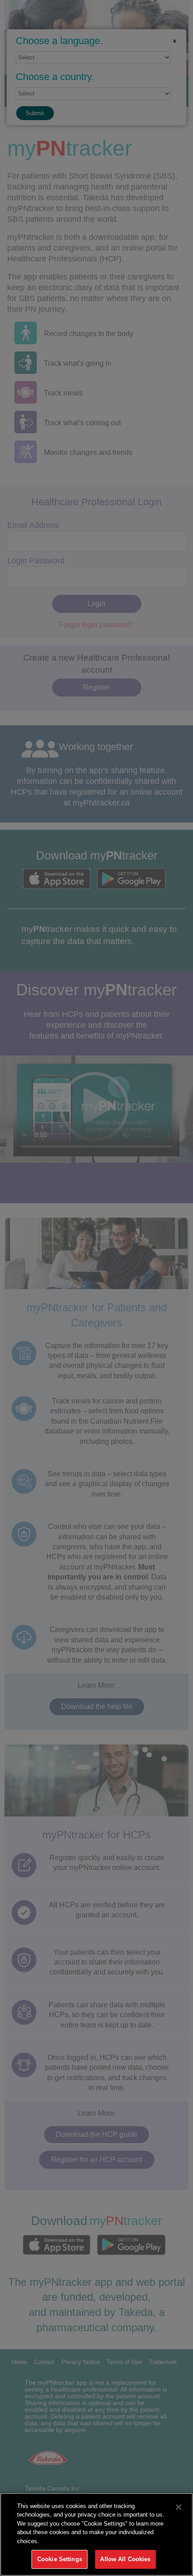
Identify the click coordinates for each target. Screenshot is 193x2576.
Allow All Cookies (125, 2559)
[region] (96, 2534)
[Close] (179, 2507)
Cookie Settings (60, 2559)
